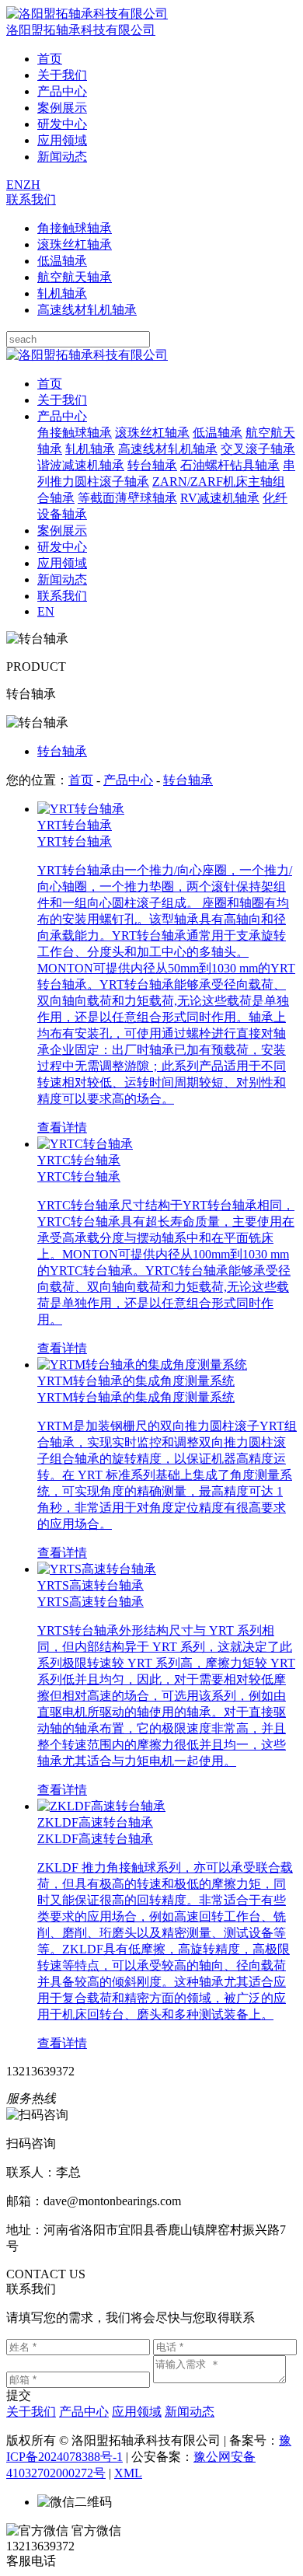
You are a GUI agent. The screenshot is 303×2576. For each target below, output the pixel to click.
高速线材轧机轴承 (87, 310)
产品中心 (62, 91)
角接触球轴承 (75, 228)
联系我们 (31, 199)
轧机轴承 (62, 293)
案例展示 (62, 108)
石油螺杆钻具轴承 (230, 465)
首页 (50, 59)
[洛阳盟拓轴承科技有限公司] (87, 355)
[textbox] (78, 339)
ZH (32, 185)
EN (15, 185)
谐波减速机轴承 (81, 465)
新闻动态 (62, 157)
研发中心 (62, 124)
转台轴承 (152, 465)
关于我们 (62, 75)
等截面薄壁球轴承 (127, 498)
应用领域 (62, 140)
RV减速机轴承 (220, 498)
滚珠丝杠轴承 (75, 244)
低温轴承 (62, 261)
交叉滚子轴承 (258, 449)
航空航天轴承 (75, 277)
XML (128, 2473)
